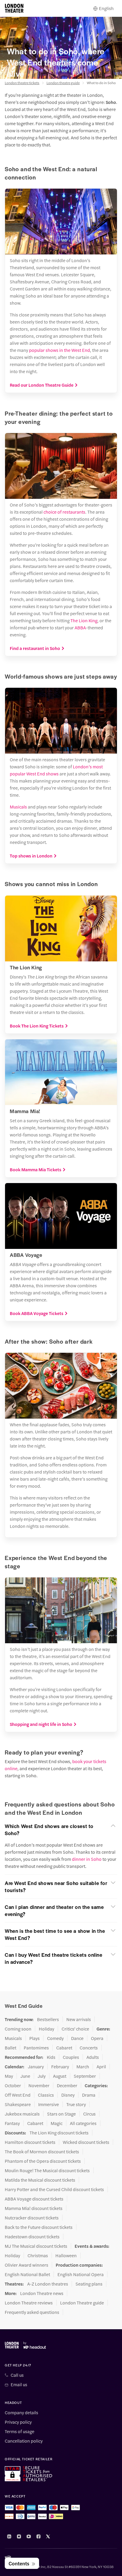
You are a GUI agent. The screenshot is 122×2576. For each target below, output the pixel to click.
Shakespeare (18, 2104)
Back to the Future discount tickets (39, 2227)
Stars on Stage (61, 2114)
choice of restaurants (64, 512)
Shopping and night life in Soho (41, 1724)
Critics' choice (75, 2029)
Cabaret (64, 2048)
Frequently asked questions (32, 2312)
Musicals (18, 807)
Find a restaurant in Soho (35, 648)
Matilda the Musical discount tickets (40, 2180)
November (39, 2085)
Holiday (46, 2029)
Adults (93, 2057)
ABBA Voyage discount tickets (34, 2199)
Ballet (11, 2048)
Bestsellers (48, 2019)
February (60, 2067)
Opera (97, 2038)
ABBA (80, 627)
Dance (77, 2038)
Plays (34, 2038)
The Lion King (84, 620)
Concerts (89, 2048)
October (13, 2085)
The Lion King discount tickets (59, 2133)
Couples (71, 2057)
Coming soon (18, 2029)
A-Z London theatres (48, 2284)
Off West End (18, 2095)
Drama (89, 2095)
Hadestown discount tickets (32, 2237)
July (42, 2076)
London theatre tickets (22, 83)
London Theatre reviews (29, 2303)
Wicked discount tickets (86, 2142)
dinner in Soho (87, 1859)
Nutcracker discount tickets (32, 2218)
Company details (21, 2412)
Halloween (66, 2255)
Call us (17, 2375)
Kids (51, 2057)
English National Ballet (27, 2274)
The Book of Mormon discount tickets (42, 2152)
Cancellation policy (24, 2441)
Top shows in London (31, 856)
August (60, 2076)
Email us (19, 2384)
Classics (46, 2095)
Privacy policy (18, 2422)
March (83, 2067)
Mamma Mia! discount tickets (34, 2208)
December (67, 2085)
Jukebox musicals (22, 2114)
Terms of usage (20, 2431)
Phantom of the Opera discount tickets (43, 2161)
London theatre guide (63, 83)
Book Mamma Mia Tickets (36, 1169)
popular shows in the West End (60, 350)
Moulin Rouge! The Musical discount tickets (47, 2170)
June (25, 2076)
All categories (83, 2123)
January (36, 2067)
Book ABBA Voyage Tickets (37, 1313)
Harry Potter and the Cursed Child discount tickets (54, 2189)
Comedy (55, 2038)
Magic (57, 2123)
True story (76, 2104)
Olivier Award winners (27, 2265)
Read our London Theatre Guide (42, 385)
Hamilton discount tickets (30, 2142)
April (101, 2067)
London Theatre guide (82, 2303)
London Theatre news (42, 2293)
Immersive (49, 2104)
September (85, 2076)
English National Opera (81, 2274)
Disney (68, 2095)
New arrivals (79, 2019)
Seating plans (89, 2284)
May (9, 2076)
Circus (89, 2114)
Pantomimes (36, 2048)
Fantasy (12, 2123)
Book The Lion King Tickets (37, 1026)
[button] (61, 1830)
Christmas (38, 2255)
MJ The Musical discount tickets (36, 2246)
